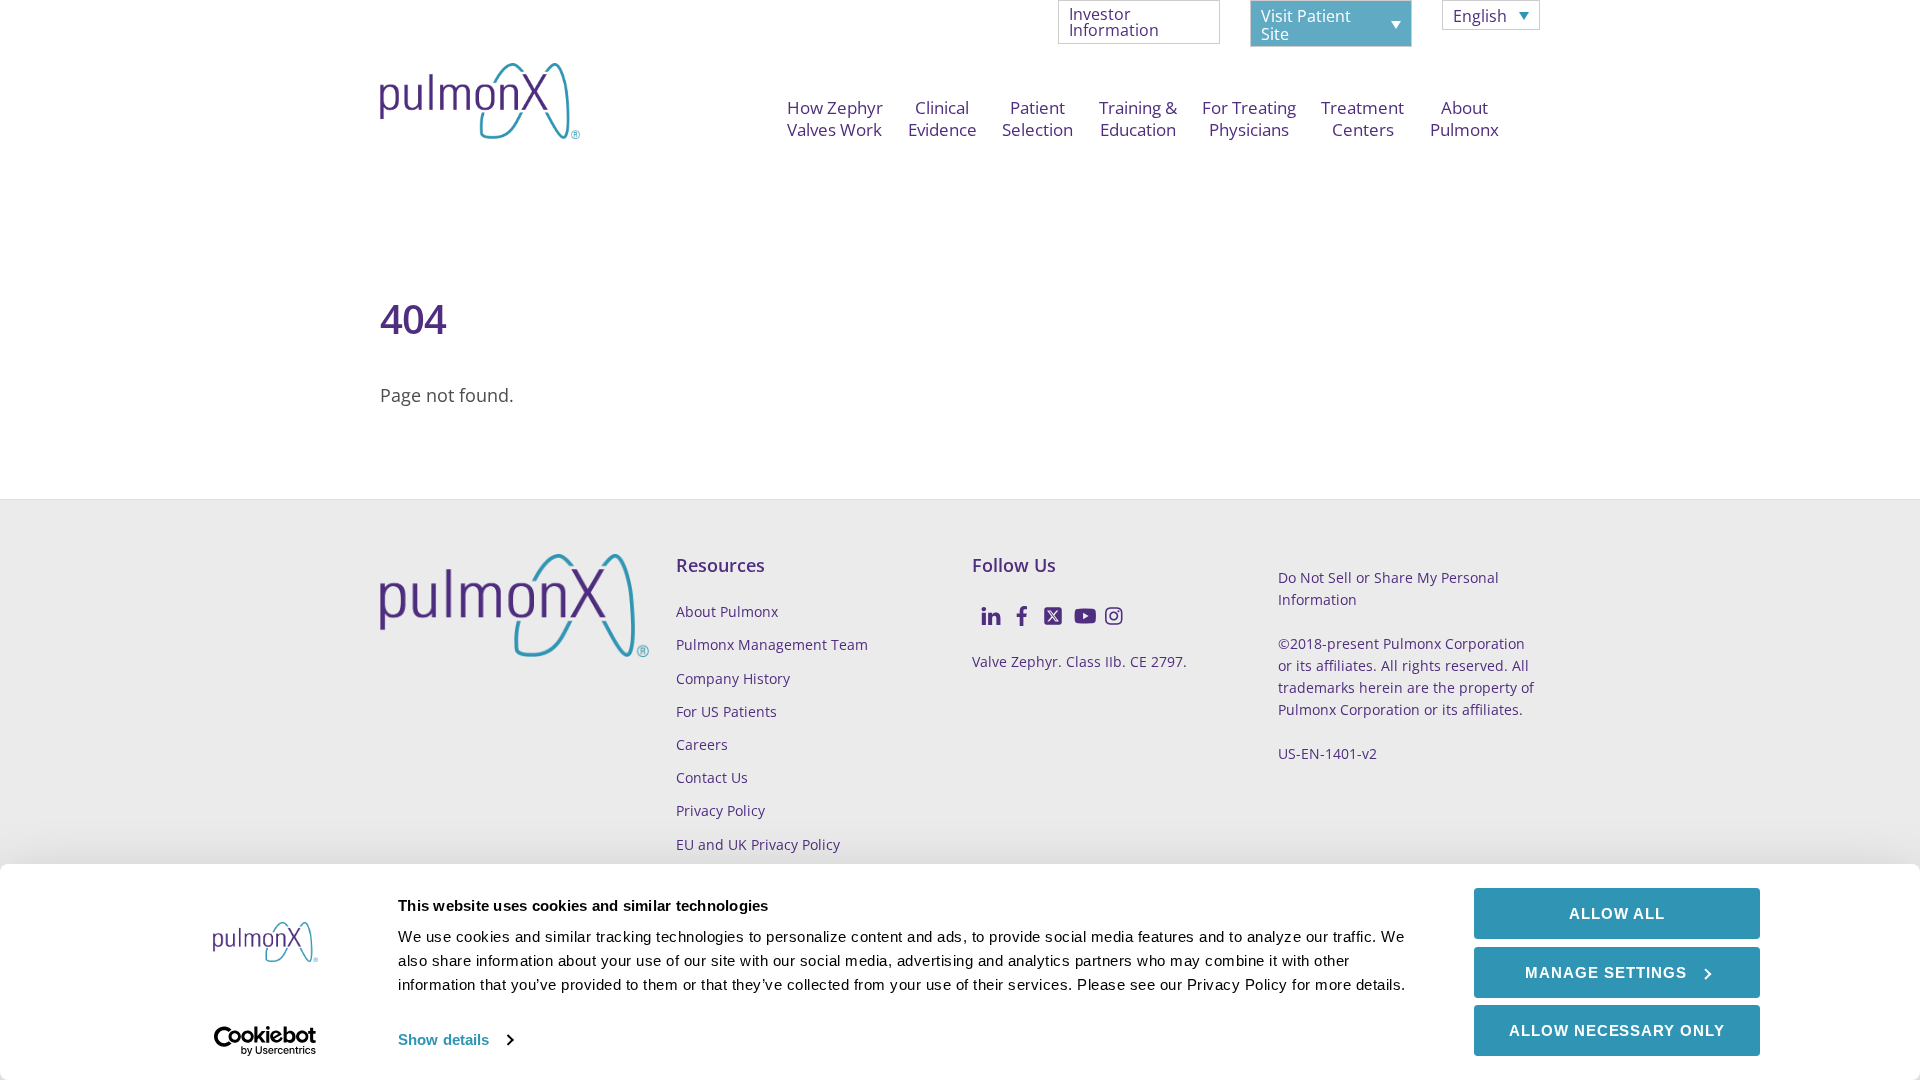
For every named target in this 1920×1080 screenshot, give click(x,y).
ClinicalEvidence (942, 118)
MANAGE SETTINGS (1606, 972)
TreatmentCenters (1362, 118)
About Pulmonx (727, 611)
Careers (702, 744)
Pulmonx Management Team (772, 644)
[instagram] (1107, 604)
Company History (733, 678)
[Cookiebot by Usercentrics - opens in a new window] (265, 1041)
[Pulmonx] (480, 128)
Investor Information (1114, 22)
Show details (443, 1039)
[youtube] (1076, 604)
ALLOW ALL (1617, 913)
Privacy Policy (720, 810)
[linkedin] (983, 604)
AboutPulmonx (1464, 118)
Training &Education (1138, 118)
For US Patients (726, 711)
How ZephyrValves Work (835, 118)
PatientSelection (1037, 118)
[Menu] (399, 179)
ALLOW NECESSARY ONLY (1617, 1030)
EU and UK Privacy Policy (758, 844)
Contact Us (712, 777)
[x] (1045, 604)
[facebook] (1014, 604)
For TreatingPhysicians (1249, 118)
